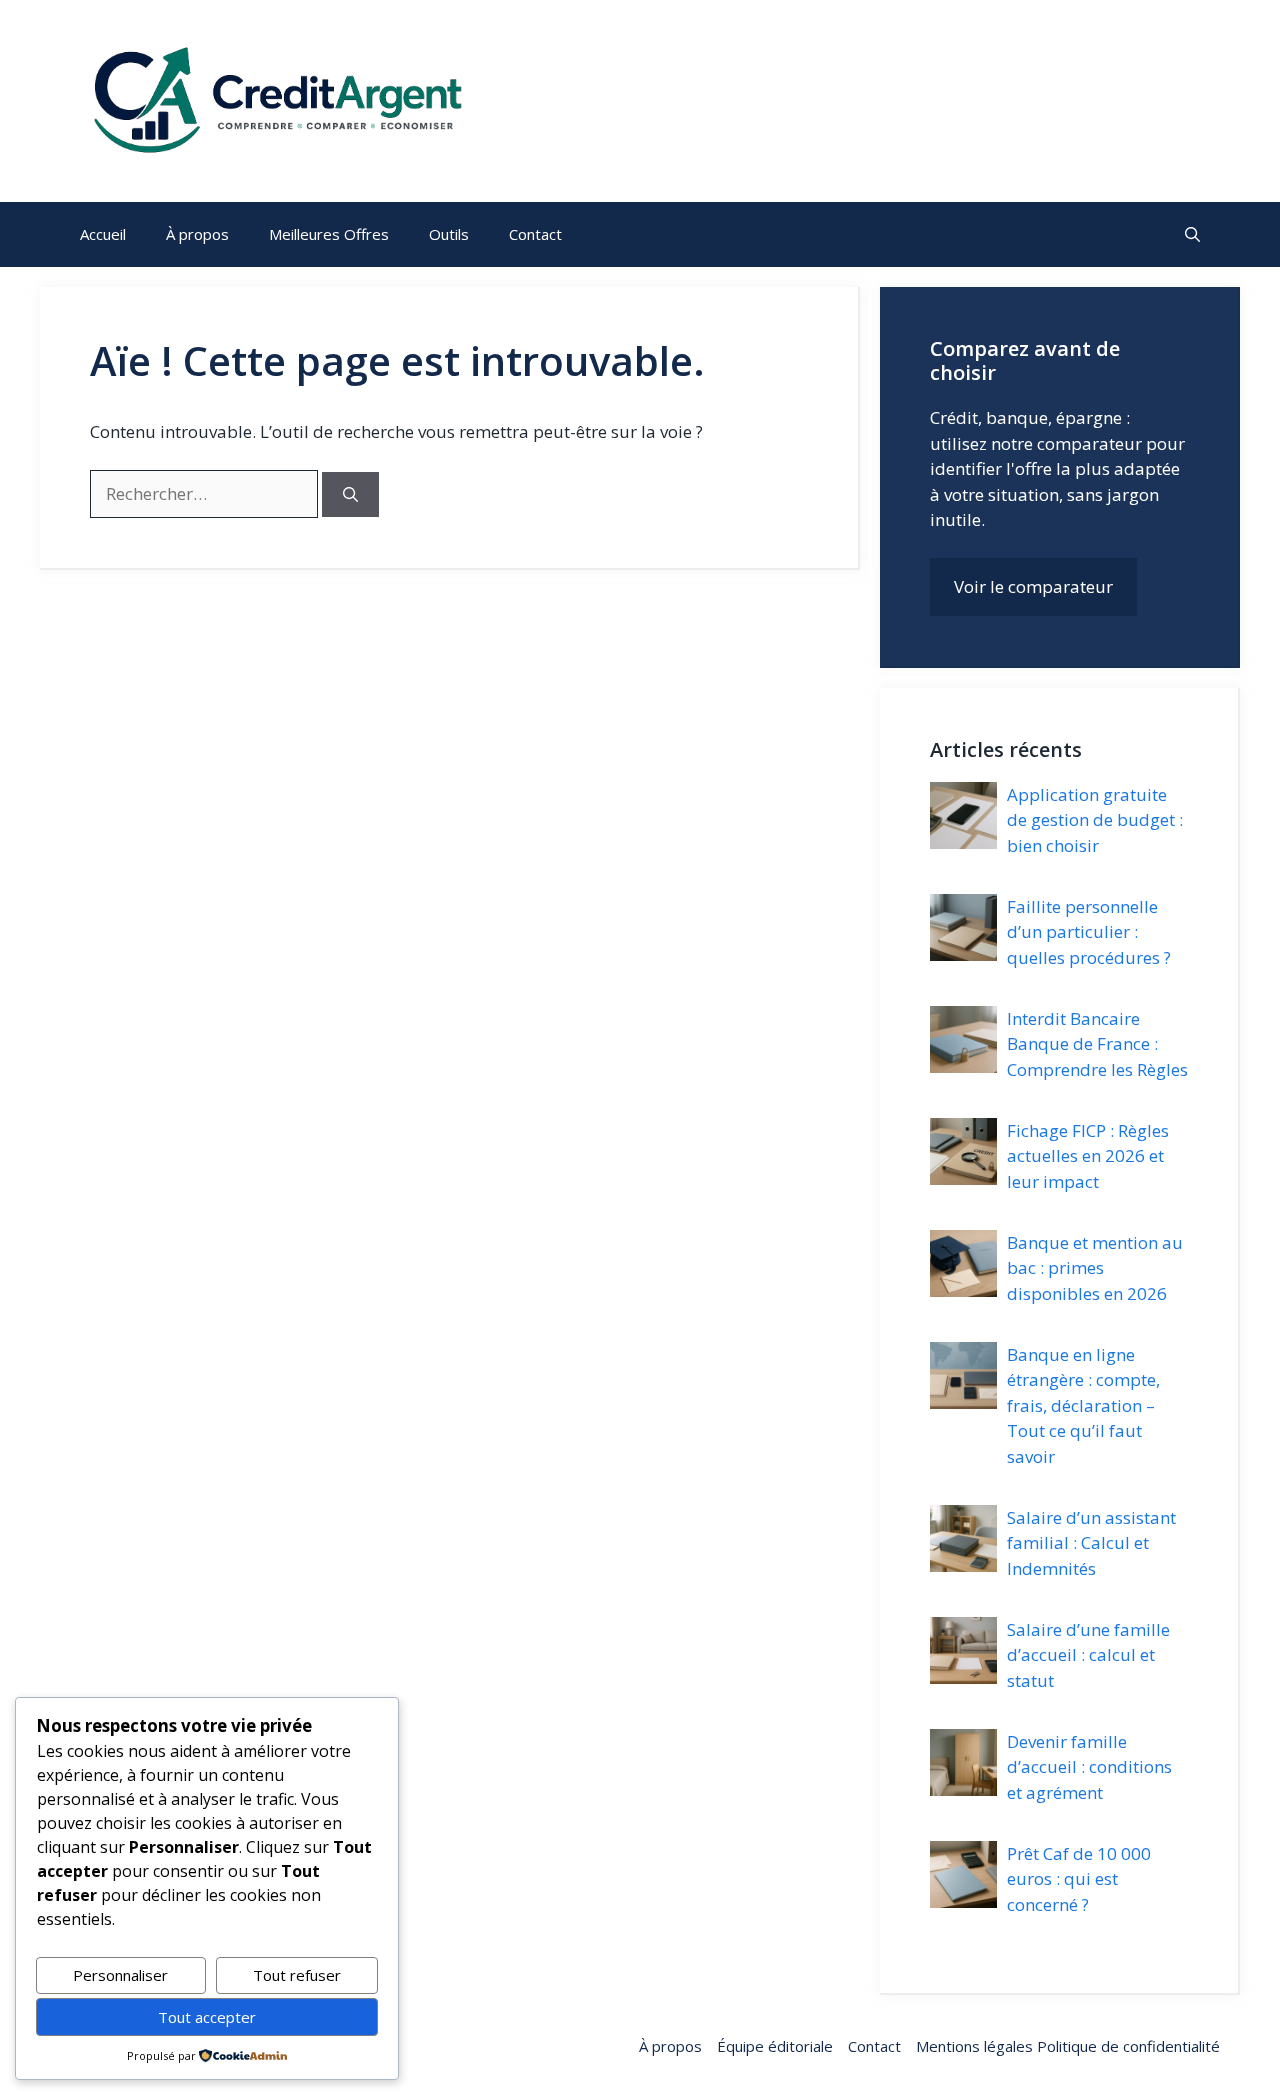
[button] (1192, 234)
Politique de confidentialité (1126, 2046)
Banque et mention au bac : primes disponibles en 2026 (1095, 1268)
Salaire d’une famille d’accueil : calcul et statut (1088, 1655)
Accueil (103, 234)
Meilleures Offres (329, 234)
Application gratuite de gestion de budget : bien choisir (1095, 820)
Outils (449, 234)
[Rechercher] (350, 494)
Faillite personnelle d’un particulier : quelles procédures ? (1089, 932)
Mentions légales (974, 2046)
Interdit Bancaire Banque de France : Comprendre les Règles (1097, 1044)
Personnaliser (120, 1975)
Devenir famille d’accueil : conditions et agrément (1089, 1767)
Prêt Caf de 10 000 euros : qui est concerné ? (1079, 1879)
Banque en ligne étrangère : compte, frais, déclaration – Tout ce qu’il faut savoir (1083, 1405)
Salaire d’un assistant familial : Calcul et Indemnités (1091, 1543)
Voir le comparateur (1033, 586)
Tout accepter (207, 2017)
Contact (535, 234)
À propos (197, 234)
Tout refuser (297, 1975)
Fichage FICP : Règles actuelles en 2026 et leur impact (1088, 1156)
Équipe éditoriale (775, 2046)
